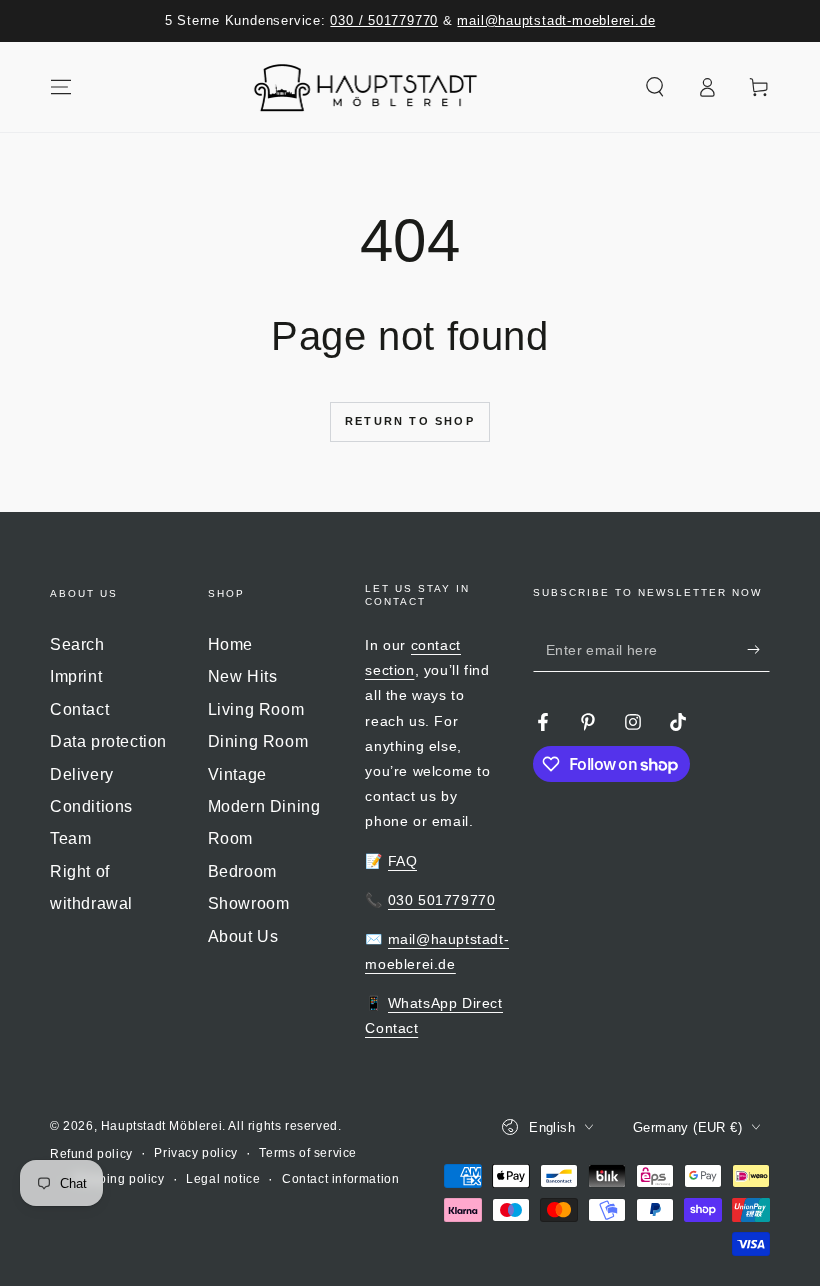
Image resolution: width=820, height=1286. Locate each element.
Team (70, 838)
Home (230, 644)
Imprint (76, 676)
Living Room (256, 709)
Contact (79, 709)
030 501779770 (442, 900)
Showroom (249, 903)
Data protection (108, 741)
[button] (655, 87)
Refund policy (91, 1154)
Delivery (82, 774)
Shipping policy (118, 1179)
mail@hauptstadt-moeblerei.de (556, 20)
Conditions (91, 806)
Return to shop (410, 421)
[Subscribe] (758, 649)
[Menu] (61, 87)
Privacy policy (195, 1153)
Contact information (340, 1179)
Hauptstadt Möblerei (161, 1126)
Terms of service (308, 1153)
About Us (243, 936)
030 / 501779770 (384, 20)
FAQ (403, 861)
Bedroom (242, 871)
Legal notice (223, 1179)
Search (77, 644)
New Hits (243, 676)
